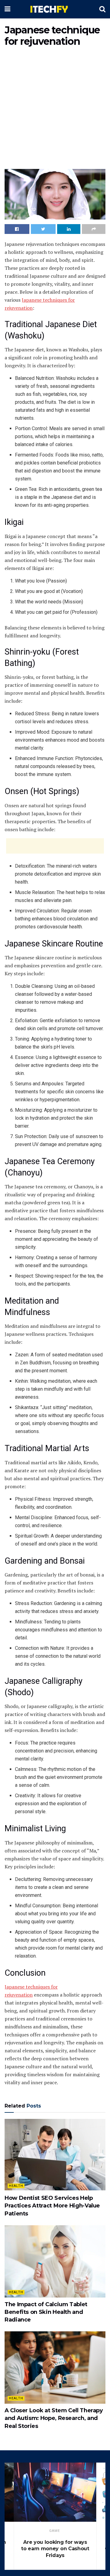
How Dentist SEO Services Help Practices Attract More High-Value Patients (52, 2206)
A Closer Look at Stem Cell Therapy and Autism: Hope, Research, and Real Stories (54, 2418)
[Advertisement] (55, 109)
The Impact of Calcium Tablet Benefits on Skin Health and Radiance (46, 2312)
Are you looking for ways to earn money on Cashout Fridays (55, 2549)
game (55, 2531)
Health (16, 2186)
